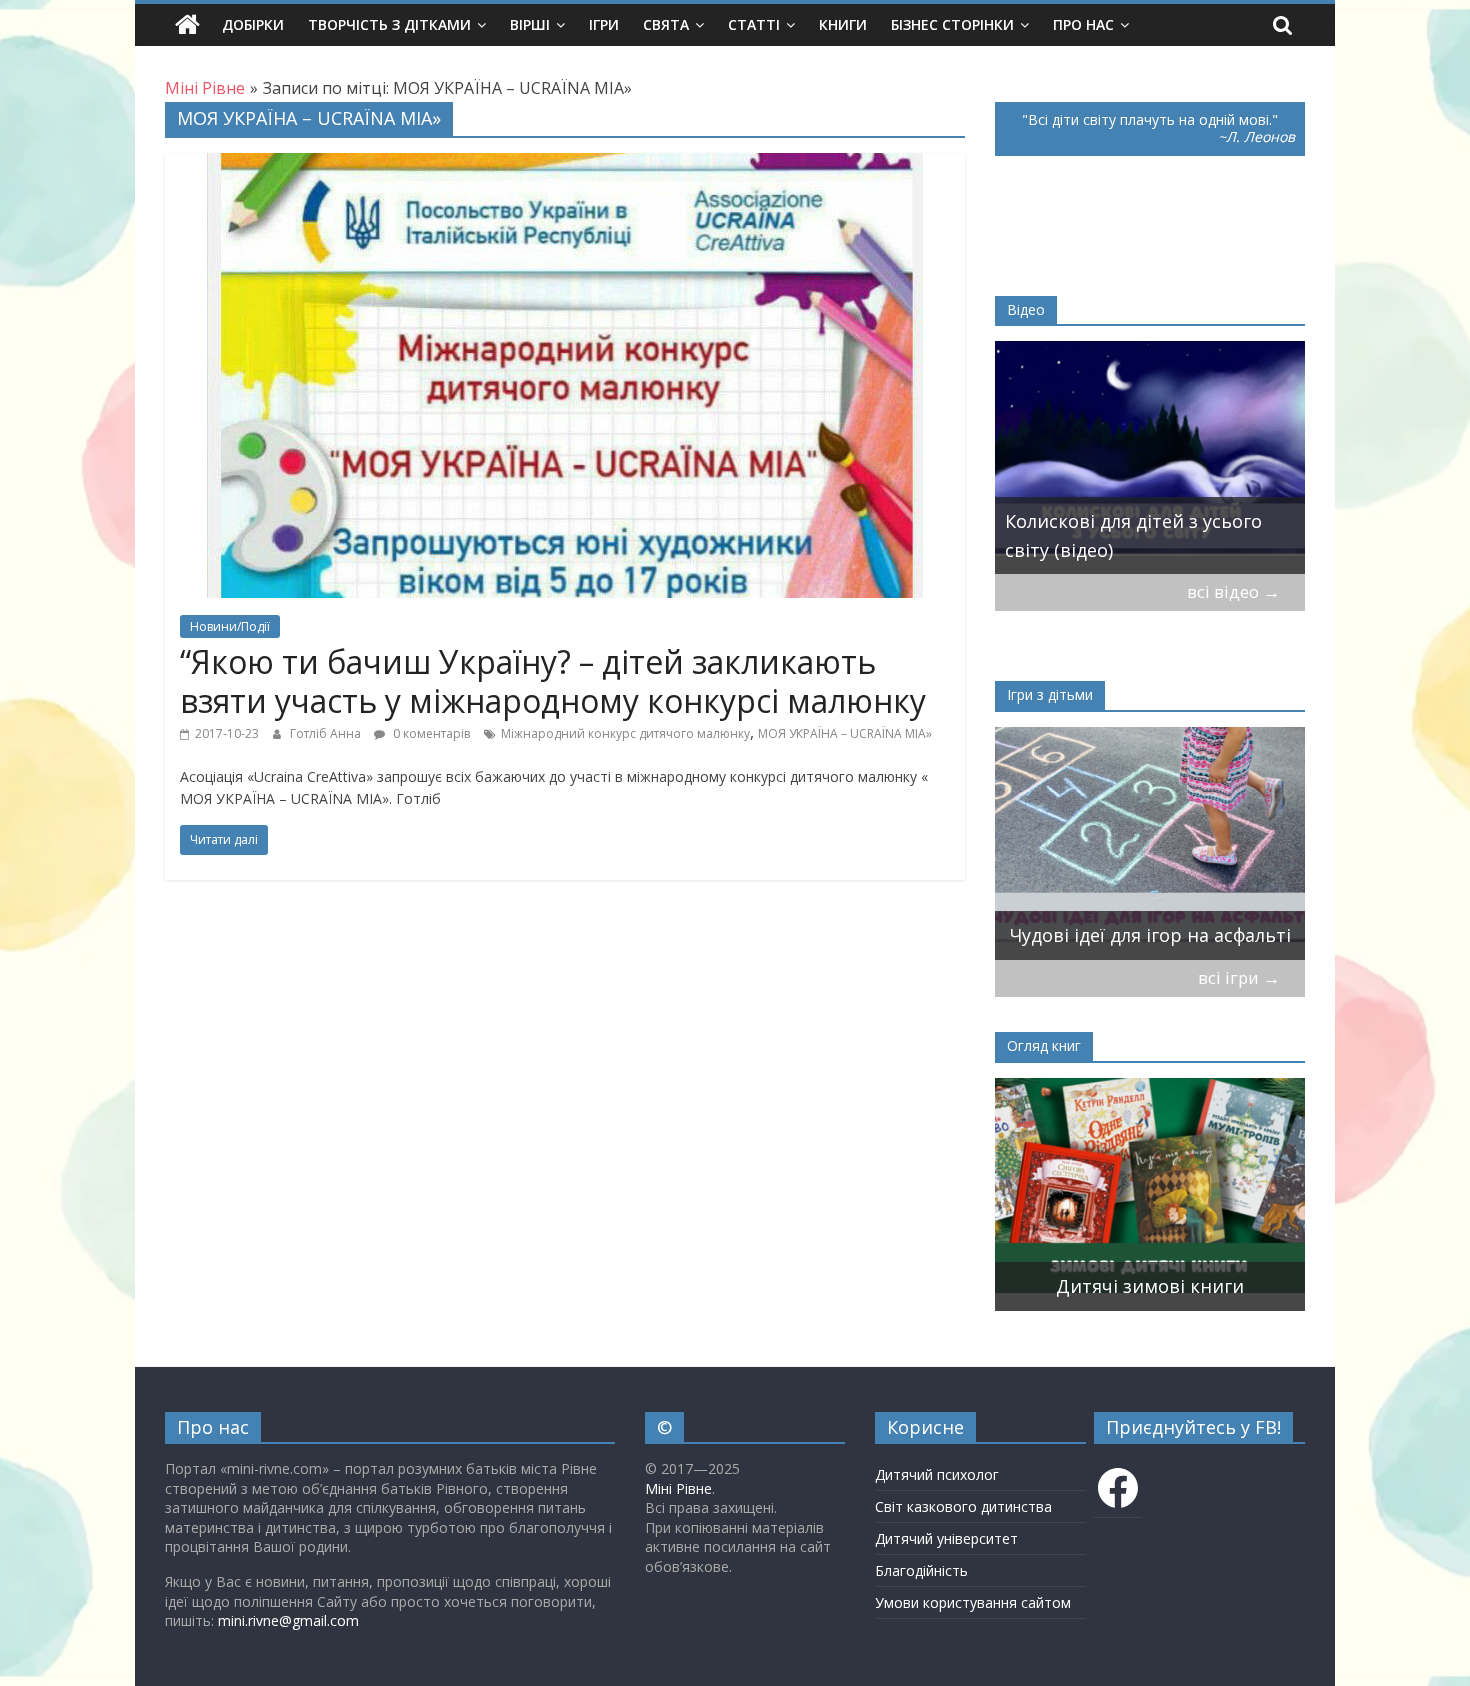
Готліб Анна (327, 733)
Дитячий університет (946, 1538)
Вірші (530, 24)
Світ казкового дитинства (963, 1506)
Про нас (1083, 24)
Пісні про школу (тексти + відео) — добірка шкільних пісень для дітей (1150, 521)
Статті (754, 24)
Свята (666, 24)
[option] (1150, 457)
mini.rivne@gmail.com (288, 1620)
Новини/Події (230, 626)
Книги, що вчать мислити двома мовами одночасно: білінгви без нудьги (1125, 1258)
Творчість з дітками (389, 24)
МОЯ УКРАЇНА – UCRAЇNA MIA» (845, 733)
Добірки (253, 24)
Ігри (604, 24)
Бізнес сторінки (952, 24)
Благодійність (921, 1570)
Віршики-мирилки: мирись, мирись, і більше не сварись (1134, 921)
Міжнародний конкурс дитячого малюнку (625, 733)
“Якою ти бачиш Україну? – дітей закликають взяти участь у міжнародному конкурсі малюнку (553, 680)
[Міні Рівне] (187, 25)
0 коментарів (430, 733)
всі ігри (1239, 977)
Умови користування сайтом (973, 1602)
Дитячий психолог (937, 1474)
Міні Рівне (678, 1488)
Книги (843, 24)
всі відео (1233, 591)
